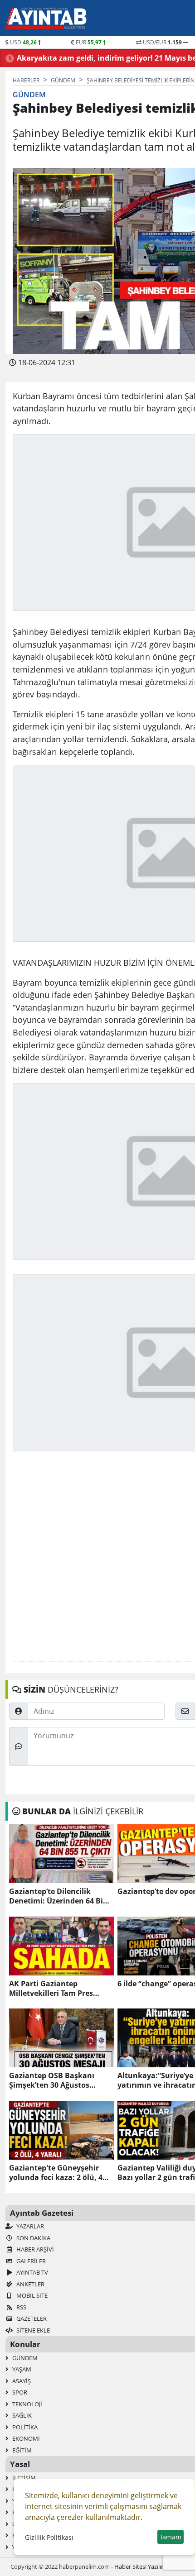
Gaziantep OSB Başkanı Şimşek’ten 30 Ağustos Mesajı (52, 2080)
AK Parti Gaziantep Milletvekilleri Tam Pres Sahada (51, 1989)
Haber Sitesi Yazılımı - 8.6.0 (149, 2566)
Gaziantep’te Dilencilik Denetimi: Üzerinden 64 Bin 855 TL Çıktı (58, 1896)
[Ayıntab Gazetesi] (46, 18)
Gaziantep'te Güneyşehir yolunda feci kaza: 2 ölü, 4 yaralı (56, 2173)
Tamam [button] (171, 2537)
